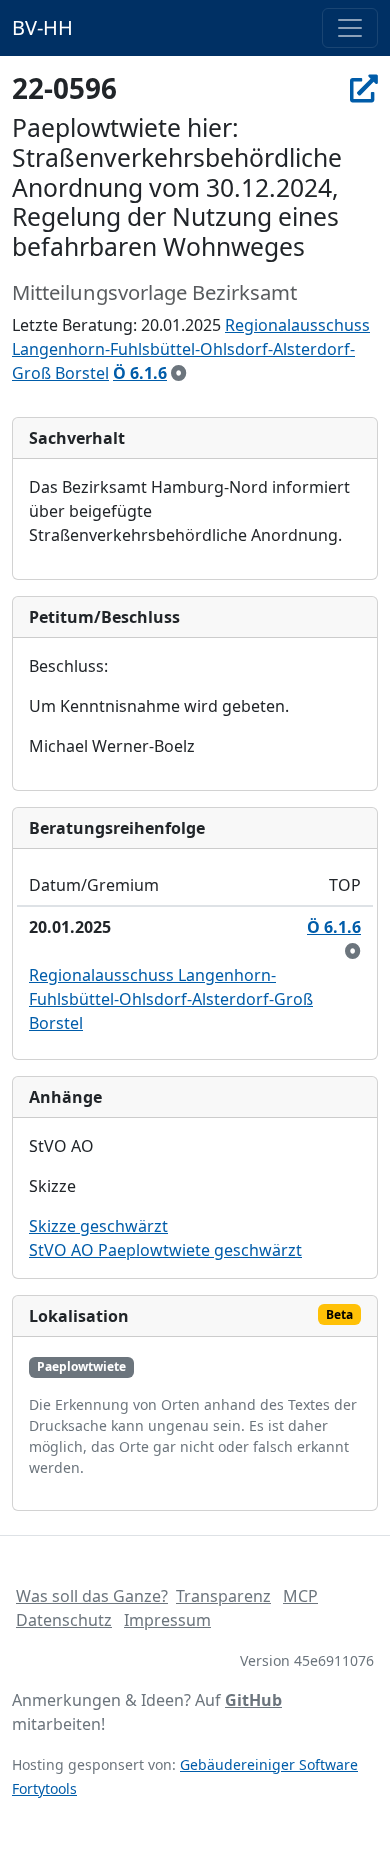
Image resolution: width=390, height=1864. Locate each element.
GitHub (253, 1700)
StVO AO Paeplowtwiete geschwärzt (165, 1250)
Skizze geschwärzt (98, 1226)
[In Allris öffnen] (364, 88)
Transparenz (223, 1596)
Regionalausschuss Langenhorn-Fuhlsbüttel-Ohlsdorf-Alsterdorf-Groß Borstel (191, 349)
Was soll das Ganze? (92, 1596)
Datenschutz (64, 1620)
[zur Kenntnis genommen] (179, 373)
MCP (300, 1596)
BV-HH (42, 27)
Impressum (167, 1620)
